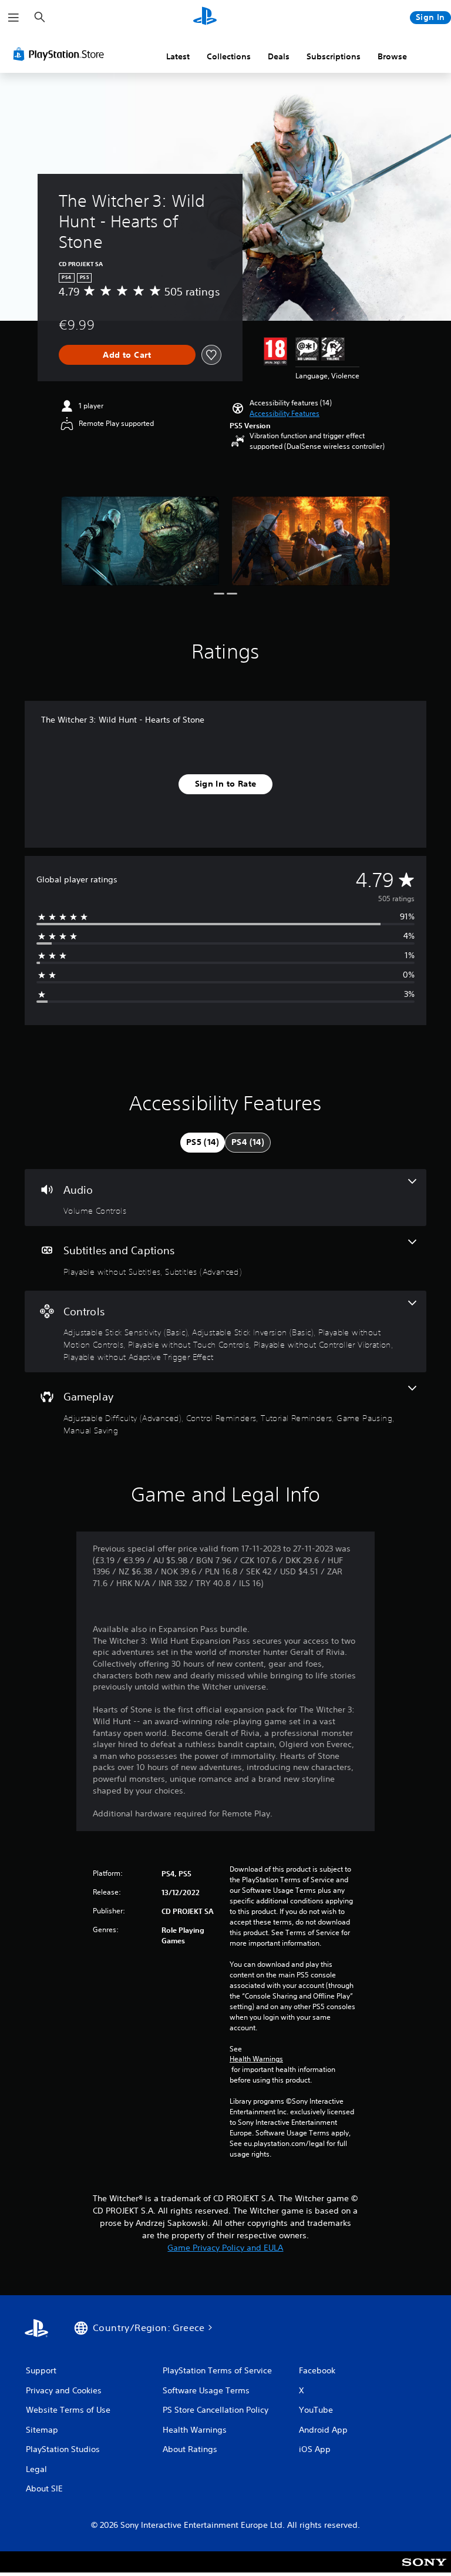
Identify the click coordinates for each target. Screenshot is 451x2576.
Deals (279, 56)
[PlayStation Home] (205, 18)
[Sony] (424, 2570)
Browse (392, 56)
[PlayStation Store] (61, 54)
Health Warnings (256, 2059)
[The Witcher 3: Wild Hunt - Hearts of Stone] (140, 541)
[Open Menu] (14, 18)
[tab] (203, 1143)
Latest (178, 56)
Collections (229, 56)
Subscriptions (334, 56)
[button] (285, 414)
